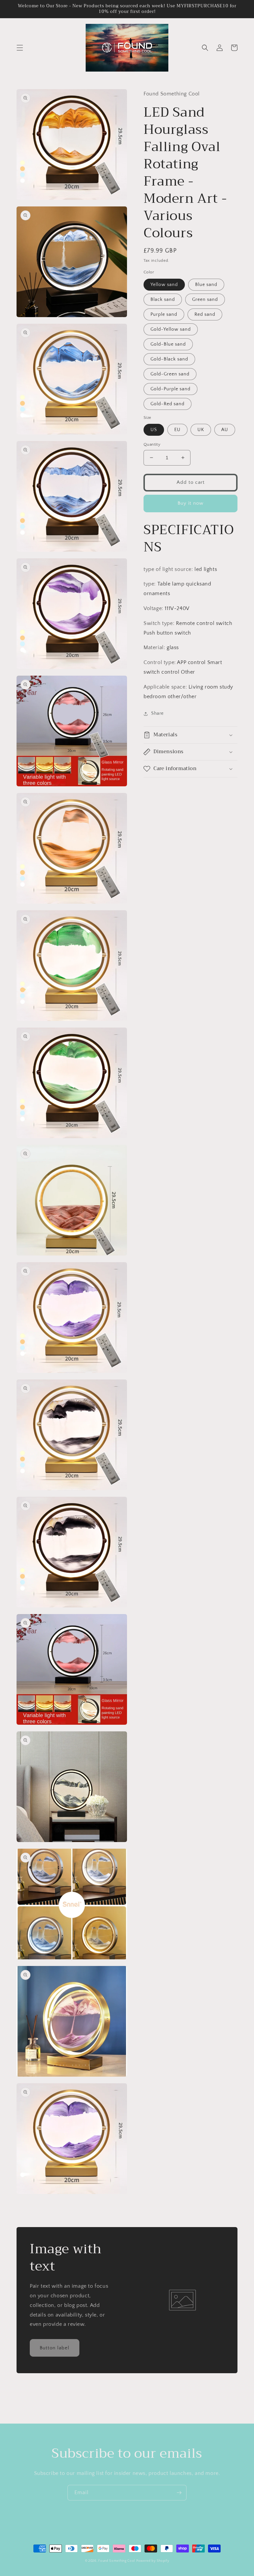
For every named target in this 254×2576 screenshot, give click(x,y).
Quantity (152, 444)
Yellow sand (164, 285)
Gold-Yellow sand (171, 329)
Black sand (163, 300)
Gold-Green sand (170, 374)
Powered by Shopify (153, 2561)
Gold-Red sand (168, 404)
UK (201, 430)
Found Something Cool (117, 2561)
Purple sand (164, 314)
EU (177, 430)
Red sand (205, 314)
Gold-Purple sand (170, 389)
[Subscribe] (179, 2493)
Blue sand (206, 285)
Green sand (205, 300)
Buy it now (190, 503)
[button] (20, 48)
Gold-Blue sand (168, 344)
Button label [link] (55, 2348)
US (154, 430)
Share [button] (157, 713)
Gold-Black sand (169, 359)
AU (225, 430)
